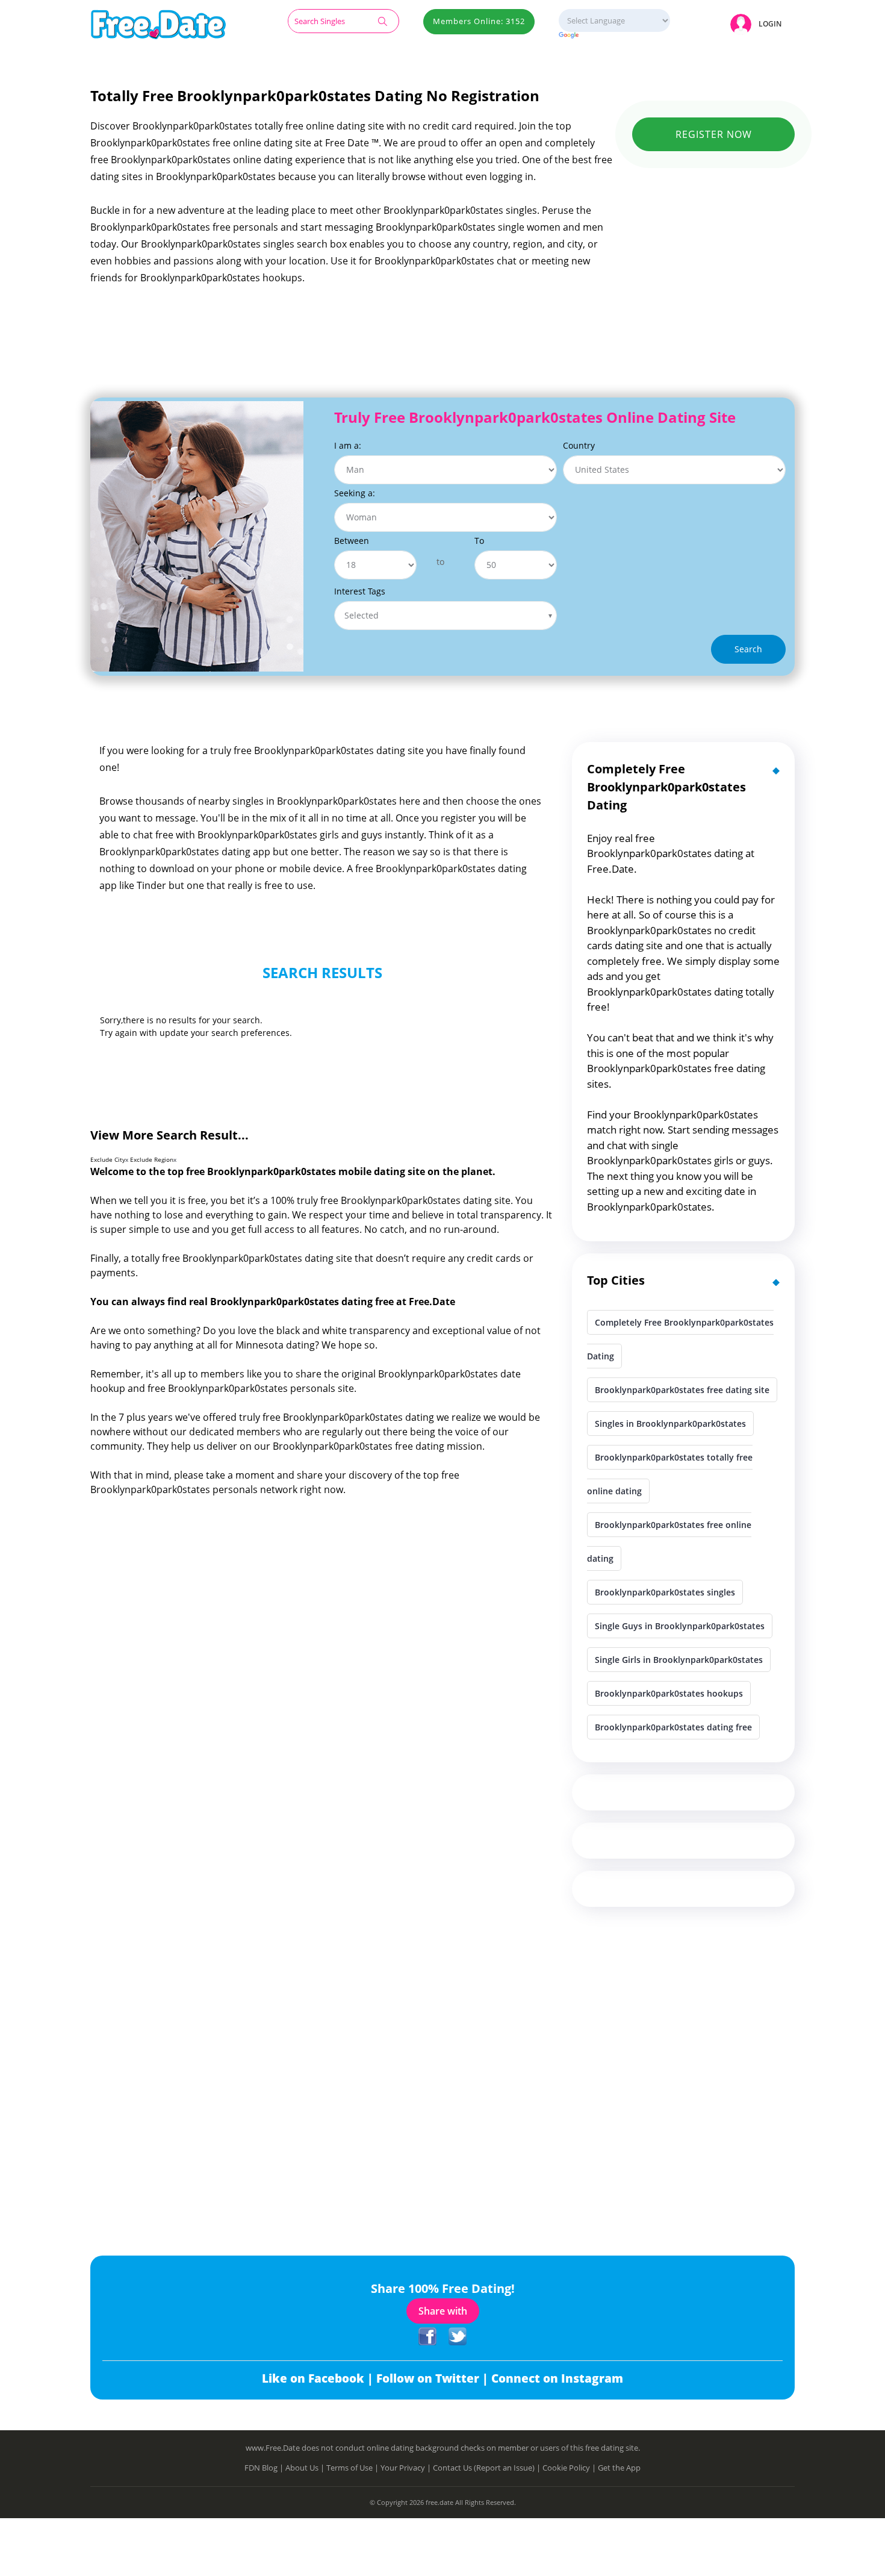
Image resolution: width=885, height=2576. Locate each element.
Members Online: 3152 (479, 21)
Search (748, 649)
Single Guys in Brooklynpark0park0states (680, 1626)
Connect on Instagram (557, 2378)
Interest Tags (360, 591)
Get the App (619, 2468)
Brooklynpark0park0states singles (665, 1592)
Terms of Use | (353, 2468)
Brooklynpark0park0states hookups (669, 1693)
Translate (614, 36)
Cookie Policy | (570, 2468)
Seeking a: (355, 493)
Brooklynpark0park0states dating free (673, 1727)
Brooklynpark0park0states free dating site (682, 1390)
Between (352, 541)
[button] (758, 24)
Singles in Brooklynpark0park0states (670, 1424)
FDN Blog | (265, 2468)
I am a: (348, 445)
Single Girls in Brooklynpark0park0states (679, 1660)
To (479, 541)
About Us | (306, 2468)
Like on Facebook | (319, 2378)
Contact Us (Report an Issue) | (488, 2468)
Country (579, 445)
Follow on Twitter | (434, 2378)
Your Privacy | (407, 2468)
